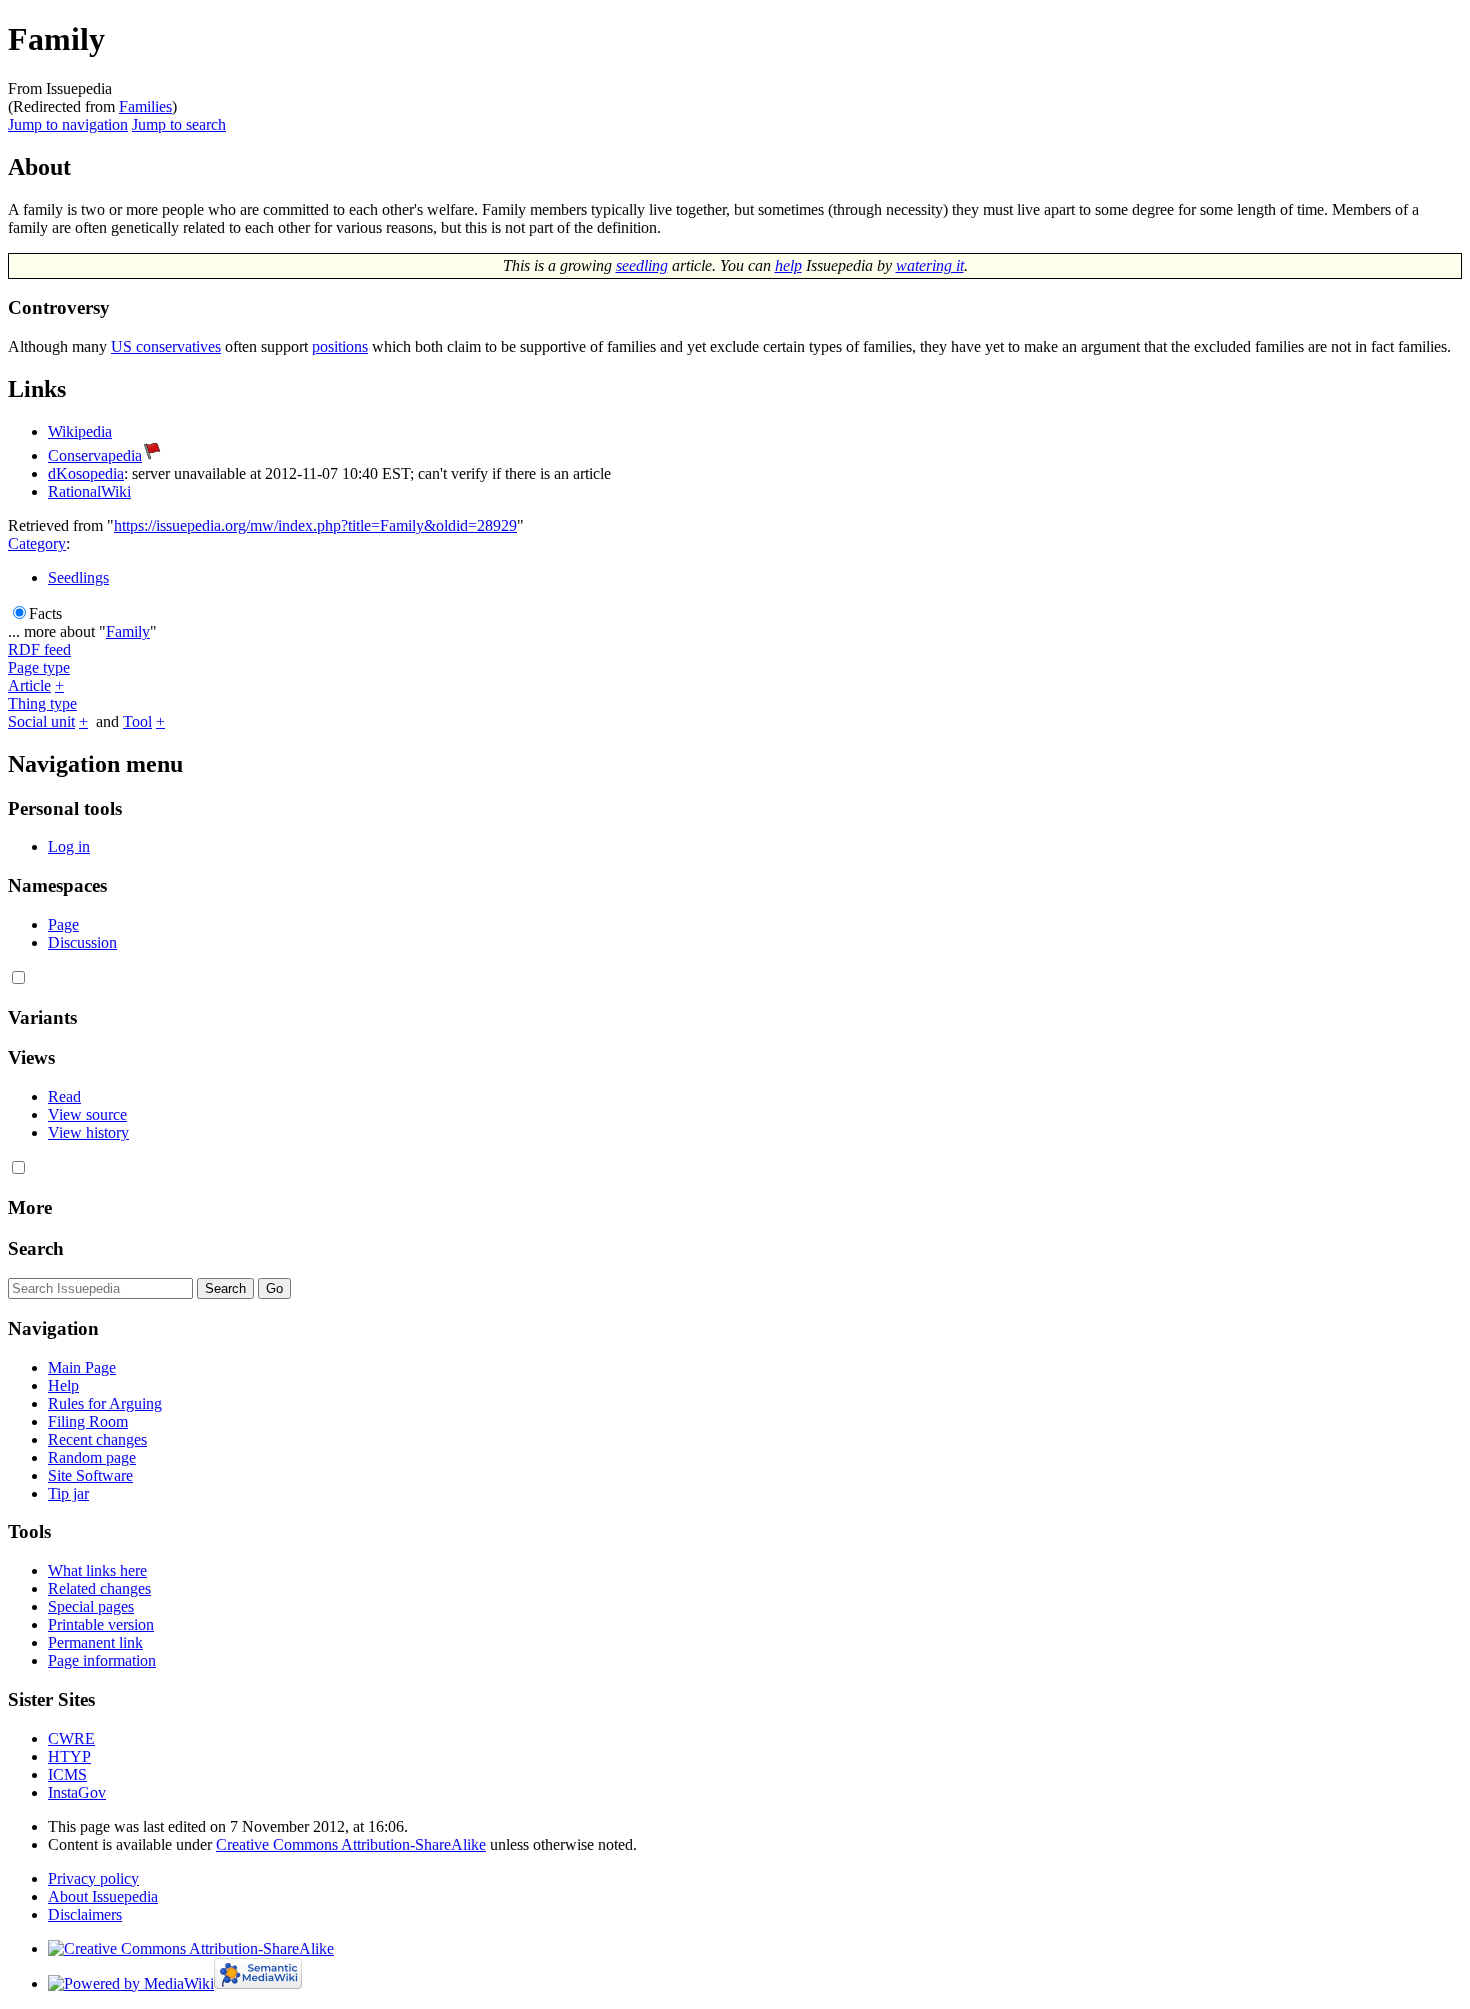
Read (64, 1096)
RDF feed (39, 649)
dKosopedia (86, 473)
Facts (45, 613)
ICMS (67, 1774)
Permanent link (95, 1642)
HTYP (69, 1756)
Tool (137, 721)
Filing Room (88, 1421)
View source (87, 1114)
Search (36, 1248)
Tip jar (68, 1493)
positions (340, 346)
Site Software (90, 1475)
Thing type (42, 703)
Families (145, 106)
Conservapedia (95, 455)
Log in (69, 846)
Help (63, 1385)
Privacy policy (93, 1878)
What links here (97, 1570)
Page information (102, 1660)
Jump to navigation (68, 124)
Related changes (99, 1588)
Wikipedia (80, 431)
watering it (930, 265)
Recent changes (97, 1439)
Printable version (101, 1624)
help (788, 265)
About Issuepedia (103, 1896)
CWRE (71, 1738)
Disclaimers (85, 1914)
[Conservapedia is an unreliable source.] (152, 455)
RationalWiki (89, 491)
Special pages (91, 1606)
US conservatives (166, 346)
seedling (642, 265)
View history (88, 1132)
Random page (92, 1457)
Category (37, 543)
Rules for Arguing (105, 1403)
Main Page (82, 1367)
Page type (39, 667)
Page (63, 924)
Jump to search (179, 124)
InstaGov (77, 1792)
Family (128, 631)
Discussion (82, 942)
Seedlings (78, 577)
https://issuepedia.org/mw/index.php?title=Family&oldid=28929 (315, 525)
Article (29, 685)
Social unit (41, 721)
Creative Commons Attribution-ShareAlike (351, 1844)
